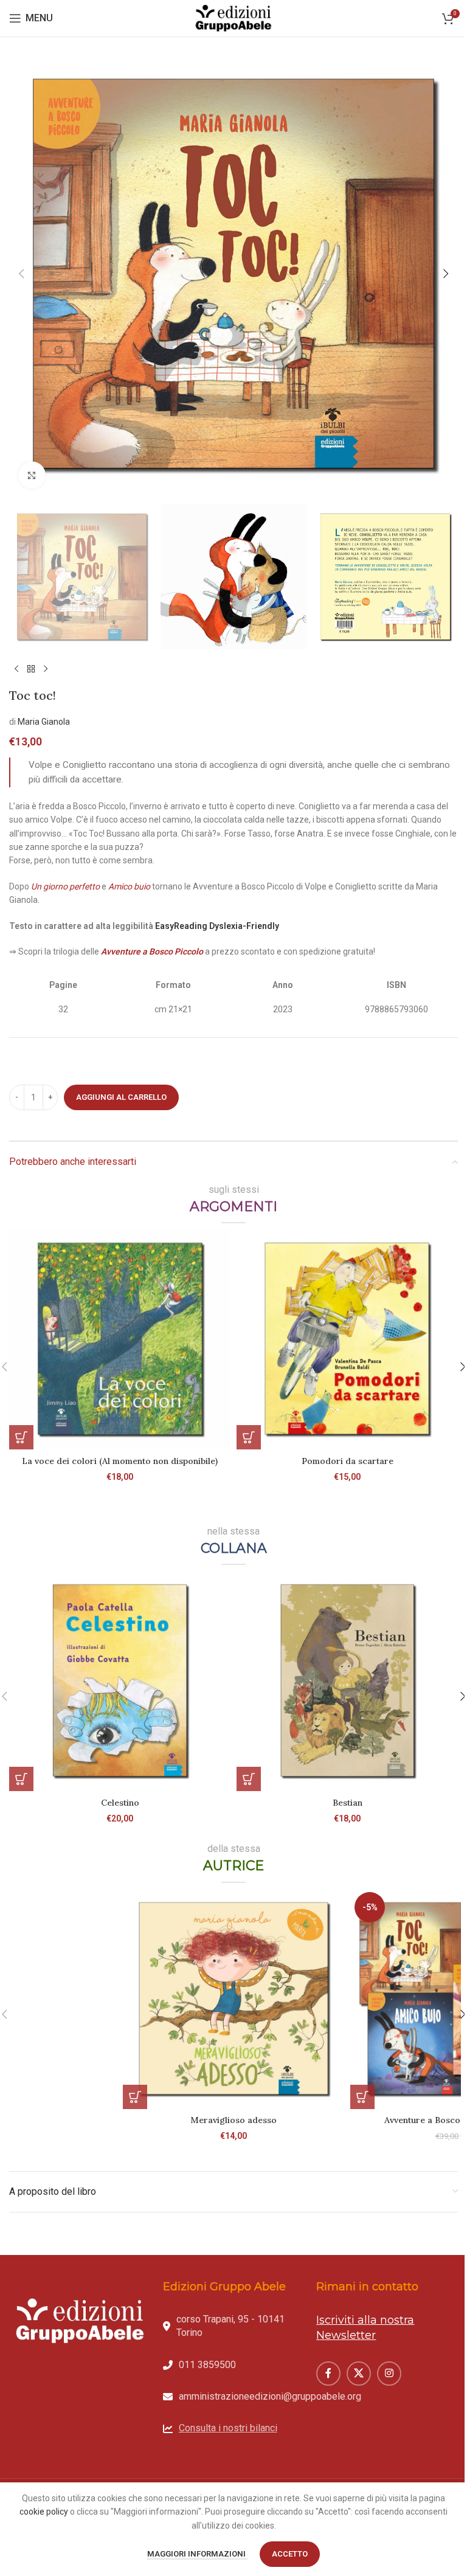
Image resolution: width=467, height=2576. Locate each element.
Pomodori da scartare (348, 1461)
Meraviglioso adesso (233, 2120)
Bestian (348, 1803)
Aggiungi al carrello (121, 1097)
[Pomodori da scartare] (347, 1339)
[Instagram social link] (389, 2374)
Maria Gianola (44, 722)
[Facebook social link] (328, 2374)
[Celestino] (120, 1680)
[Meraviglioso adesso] (233, 1998)
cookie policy (44, 2512)
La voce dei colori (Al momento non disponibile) (120, 1461)
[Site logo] (233, 18)
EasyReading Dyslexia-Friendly (218, 926)
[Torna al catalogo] (31, 669)
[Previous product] (16, 669)
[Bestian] (347, 1680)
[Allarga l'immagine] (32, 475)
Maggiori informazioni (197, 2554)
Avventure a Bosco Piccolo (152, 951)
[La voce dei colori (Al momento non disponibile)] (120, 1339)
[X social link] (359, 2374)
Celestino (120, 1803)
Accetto (290, 2554)
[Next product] (46, 669)
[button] (21, 274)
